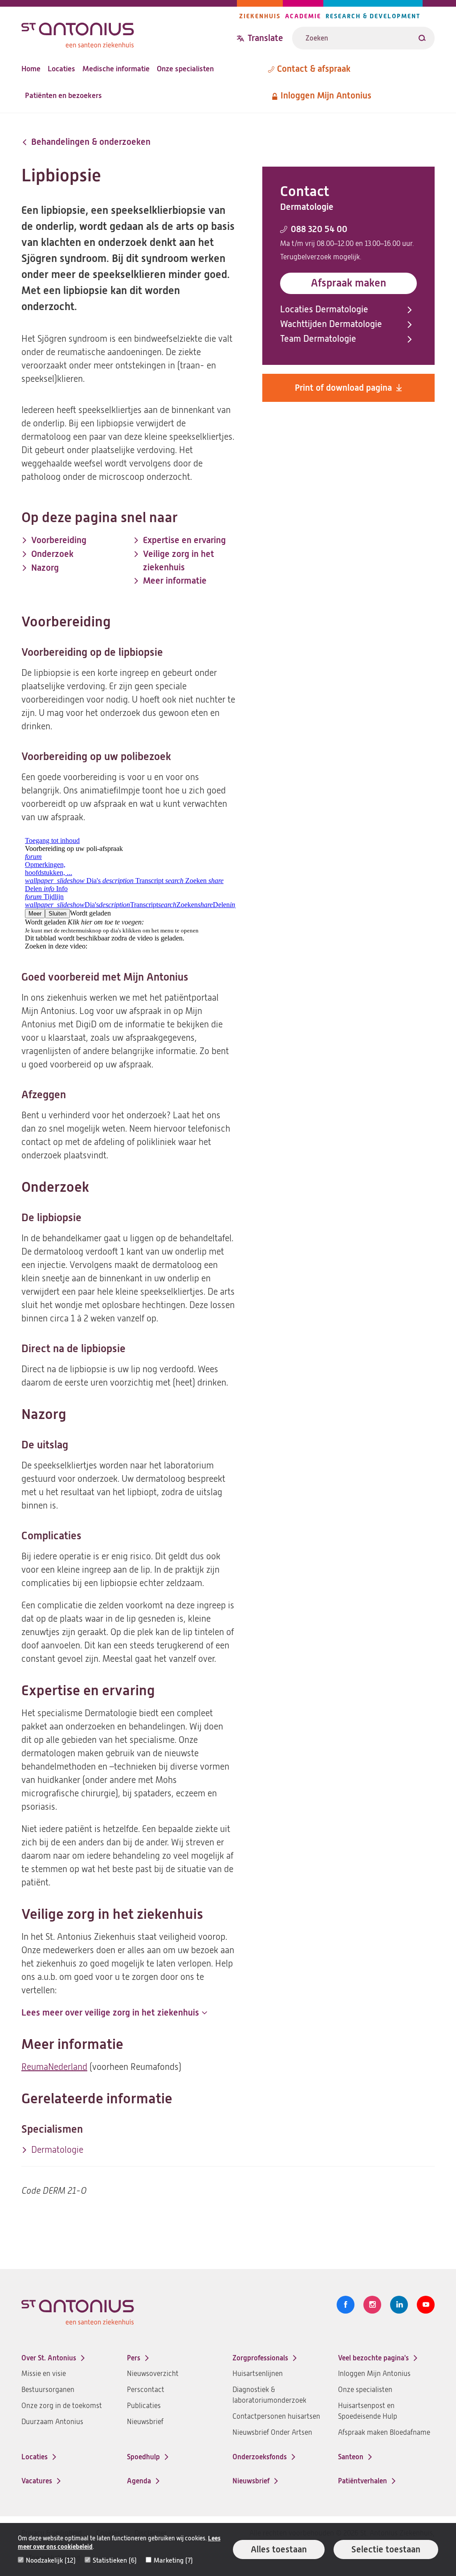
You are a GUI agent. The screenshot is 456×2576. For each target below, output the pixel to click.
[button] (114, 2013)
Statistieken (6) (115, 2560)
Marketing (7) (173, 2560)
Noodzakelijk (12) (51, 2560)
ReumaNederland (54, 2067)
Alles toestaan (279, 2549)
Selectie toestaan (386, 2549)
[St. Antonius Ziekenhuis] (129, 33)
